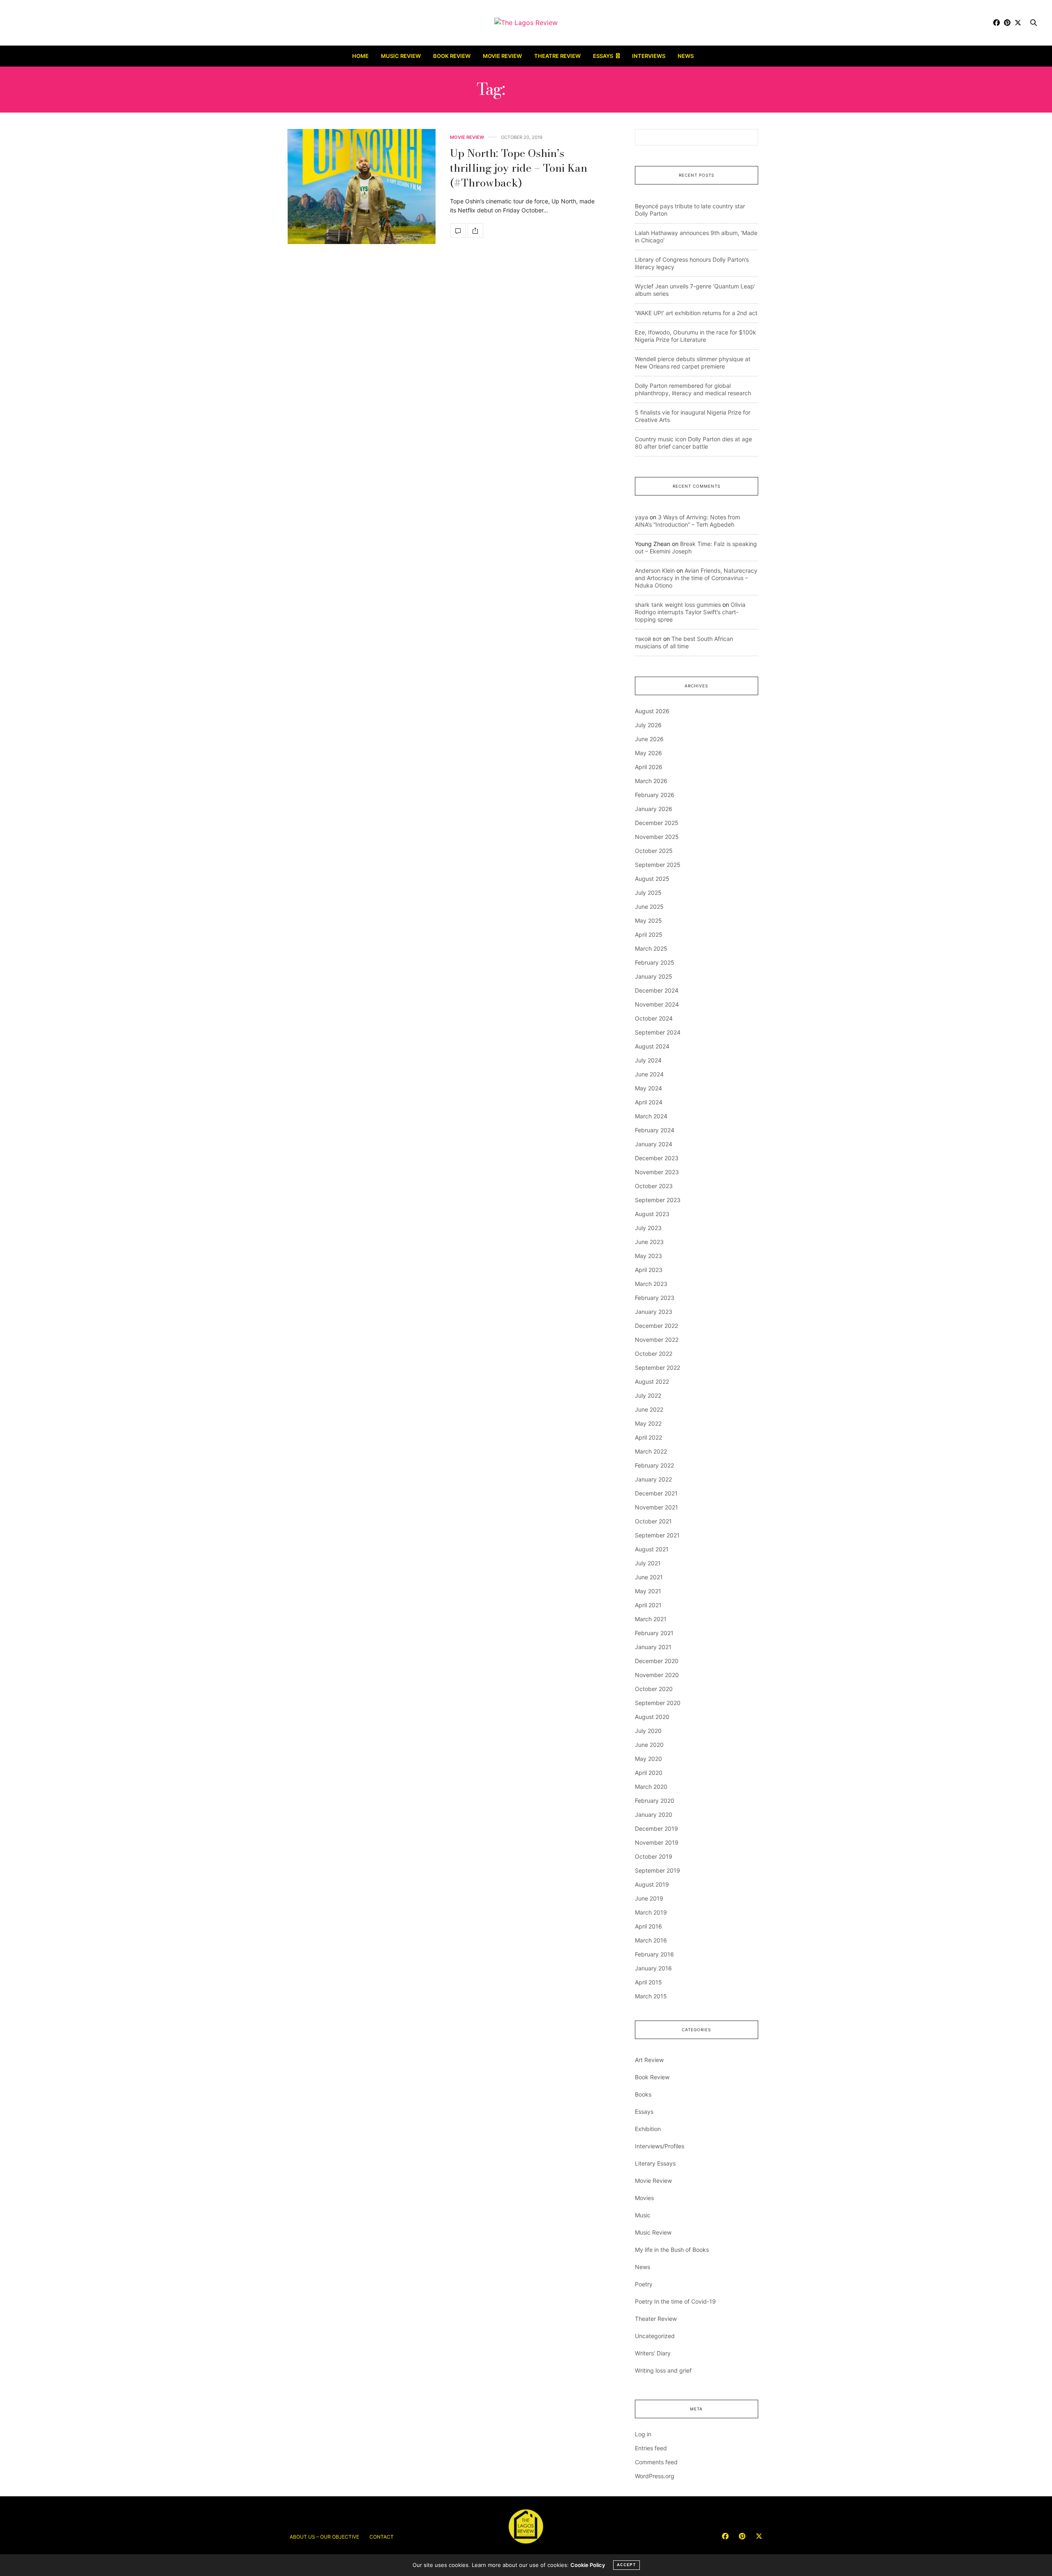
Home (360, 56)
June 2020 (649, 1745)
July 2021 (648, 1563)
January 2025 (654, 976)
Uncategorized (655, 2336)
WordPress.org (655, 2476)
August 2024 (652, 1046)
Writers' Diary (653, 2353)
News (686, 56)
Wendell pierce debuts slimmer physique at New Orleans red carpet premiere (693, 363)
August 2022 (652, 1381)
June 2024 (649, 1074)
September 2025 (658, 865)
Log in (643, 2434)
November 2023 (657, 1172)
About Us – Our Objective (324, 2537)
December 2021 (656, 1493)
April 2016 (648, 1926)
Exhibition (648, 2129)
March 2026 (651, 781)
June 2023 (649, 1242)
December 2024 (657, 990)
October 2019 (654, 1856)
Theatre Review (557, 56)
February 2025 (655, 962)
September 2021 (657, 1535)
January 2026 (654, 809)
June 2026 (649, 739)
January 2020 (654, 1814)
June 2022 (649, 1409)
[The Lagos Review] (526, 23)
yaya (641, 517)
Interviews (649, 56)
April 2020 (649, 1773)
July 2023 (648, 1228)
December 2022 (656, 1326)
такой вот (648, 639)
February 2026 (655, 795)
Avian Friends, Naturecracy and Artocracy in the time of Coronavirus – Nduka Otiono (696, 578)
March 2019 (651, 1912)
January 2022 (653, 1479)
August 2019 (652, 1884)
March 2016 (651, 1940)
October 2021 (653, 1521)
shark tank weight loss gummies (678, 605)
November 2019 (657, 1842)
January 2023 (654, 1312)
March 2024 (651, 1116)
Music (643, 2215)
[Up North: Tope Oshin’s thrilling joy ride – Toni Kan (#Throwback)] (362, 187)
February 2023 (655, 1298)
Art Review (649, 2060)
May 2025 (648, 920)
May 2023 (648, 1256)
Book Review (452, 56)
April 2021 (648, 1605)
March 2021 (651, 1619)
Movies (644, 2198)
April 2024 (649, 1102)
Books (643, 2094)
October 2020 (654, 1689)
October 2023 (654, 1186)
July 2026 (648, 725)
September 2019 (657, 1870)
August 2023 (652, 1214)
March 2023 (651, 1284)
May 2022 (648, 1423)
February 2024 (655, 1130)
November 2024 (657, 1004)
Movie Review (502, 56)
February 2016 (654, 1954)
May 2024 (648, 1088)
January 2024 (654, 1144)
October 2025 (654, 851)
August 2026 (652, 711)
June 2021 (649, 1577)
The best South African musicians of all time (684, 642)
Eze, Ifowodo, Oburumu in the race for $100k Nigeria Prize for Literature (696, 336)
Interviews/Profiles (660, 2146)
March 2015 (651, 1996)
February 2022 (654, 1465)
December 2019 (656, 1828)
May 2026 (648, 753)
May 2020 (648, 1759)
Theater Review (656, 2319)
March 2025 (651, 948)
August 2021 (652, 1549)
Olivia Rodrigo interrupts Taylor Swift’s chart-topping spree (690, 612)
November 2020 (657, 1675)
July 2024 (648, 1060)
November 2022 (657, 1340)
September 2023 (658, 1200)
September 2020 (658, 1703)
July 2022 (648, 1395)
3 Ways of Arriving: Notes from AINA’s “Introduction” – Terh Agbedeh (687, 521)
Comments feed (656, 2462)
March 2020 (651, 1787)
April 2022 (648, 1437)
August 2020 (652, 1717)
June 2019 (649, 1898)
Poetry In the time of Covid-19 (675, 2301)
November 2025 (657, 837)
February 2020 (655, 1801)
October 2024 (654, 1018)
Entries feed (651, 2448)
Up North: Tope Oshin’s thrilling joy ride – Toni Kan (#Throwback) (519, 168)
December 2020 (657, 1661)
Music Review (401, 56)
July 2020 (648, 1731)
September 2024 (658, 1032)
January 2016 (653, 1968)
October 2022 (654, 1354)
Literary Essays (655, 2163)
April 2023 (649, 1270)
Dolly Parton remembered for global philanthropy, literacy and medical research (693, 389)
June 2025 (649, 907)
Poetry (644, 2284)
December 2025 (657, 823)
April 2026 (649, 767)
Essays (603, 56)
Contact (382, 2537)
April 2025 (649, 934)
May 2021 (648, 1591)
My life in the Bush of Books (672, 2250)
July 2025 (648, 893)
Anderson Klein (655, 570)
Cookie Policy (588, 2565)
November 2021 (656, 1507)
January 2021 (653, 1647)
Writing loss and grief (663, 2370)
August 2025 (652, 879)
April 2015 (648, 1982)
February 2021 (654, 1633)
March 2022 (651, 1451)
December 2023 (657, 1158)
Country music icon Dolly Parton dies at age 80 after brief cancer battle (693, 443)
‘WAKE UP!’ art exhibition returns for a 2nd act (696, 313)
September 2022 (657, 1367)
